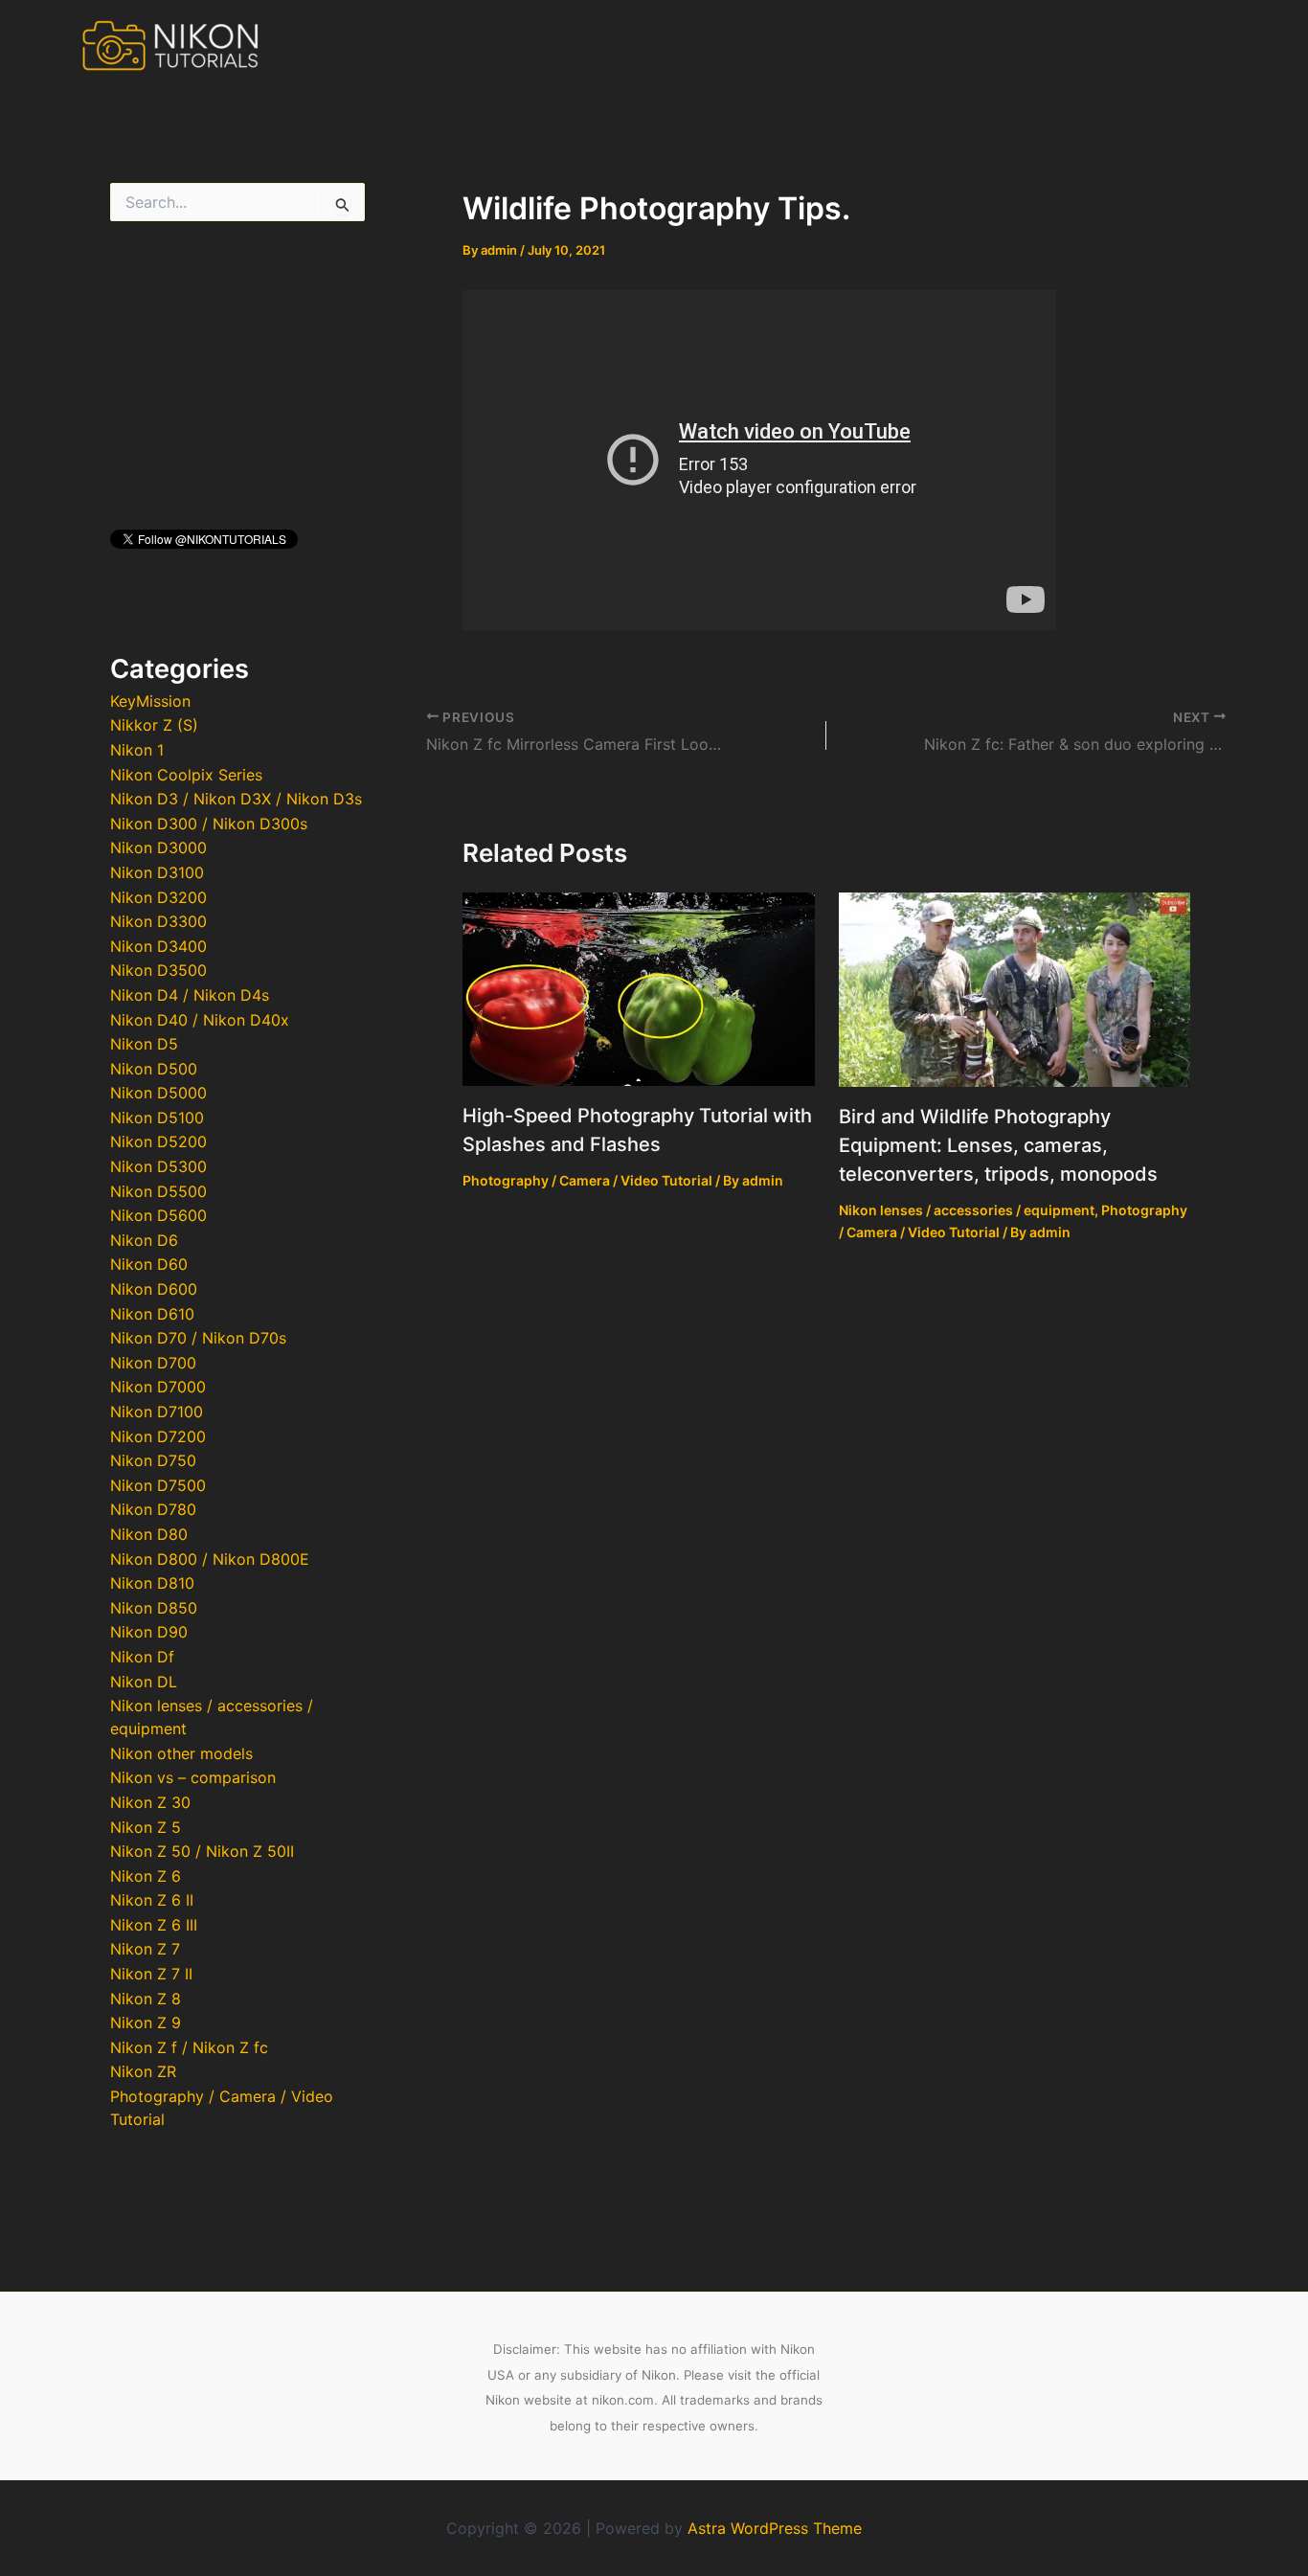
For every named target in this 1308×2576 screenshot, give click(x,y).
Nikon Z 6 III (154, 1925)
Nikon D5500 (158, 1191)
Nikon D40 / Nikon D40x (200, 1020)
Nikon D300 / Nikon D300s (209, 824)
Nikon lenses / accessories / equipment (967, 1210)
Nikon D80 (149, 1534)
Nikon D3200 (158, 897)
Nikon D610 (152, 1314)
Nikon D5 (144, 1044)
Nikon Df (142, 1657)
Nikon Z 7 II (151, 1974)
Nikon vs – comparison (193, 1777)
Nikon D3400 (158, 946)
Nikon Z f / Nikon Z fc (189, 2047)
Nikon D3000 (158, 847)
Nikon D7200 (158, 1436)
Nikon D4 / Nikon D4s (190, 995)
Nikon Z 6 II (152, 1900)
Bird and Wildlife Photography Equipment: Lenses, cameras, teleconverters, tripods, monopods (998, 1145)
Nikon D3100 (157, 872)
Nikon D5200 (158, 1141)
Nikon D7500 (158, 1485)
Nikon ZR (143, 2071)
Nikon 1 (137, 750)
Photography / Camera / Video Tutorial (587, 1180)
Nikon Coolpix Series (186, 775)
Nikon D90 (149, 1632)
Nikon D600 (154, 1289)
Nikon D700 (153, 1363)
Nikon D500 (154, 1069)
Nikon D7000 (158, 1387)
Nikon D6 (144, 1240)
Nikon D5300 (158, 1166)
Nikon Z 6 (146, 1876)
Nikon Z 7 (145, 1949)
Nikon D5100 (157, 1118)
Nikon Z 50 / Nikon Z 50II (202, 1851)
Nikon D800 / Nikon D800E (210, 1559)
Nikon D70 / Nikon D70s (198, 1338)
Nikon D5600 (158, 1215)
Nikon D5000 (158, 1093)
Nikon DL (144, 1682)
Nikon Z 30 (150, 1802)
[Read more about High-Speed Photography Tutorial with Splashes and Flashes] (639, 987)
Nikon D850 (154, 1608)
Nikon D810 (152, 1583)
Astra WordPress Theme (775, 2528)
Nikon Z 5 (146, 1827)
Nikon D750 (153, 1460)
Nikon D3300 (158, 921)
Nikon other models (181, 1753)
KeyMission (150, 701)
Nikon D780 (153, 1509)
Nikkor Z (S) (154, 725)
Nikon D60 (149, 1264)
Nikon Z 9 (146, 2022)
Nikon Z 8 (146, 1999)
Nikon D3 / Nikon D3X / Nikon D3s (236, 799)
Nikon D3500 (158, 970)
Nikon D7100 (157, 1412)
